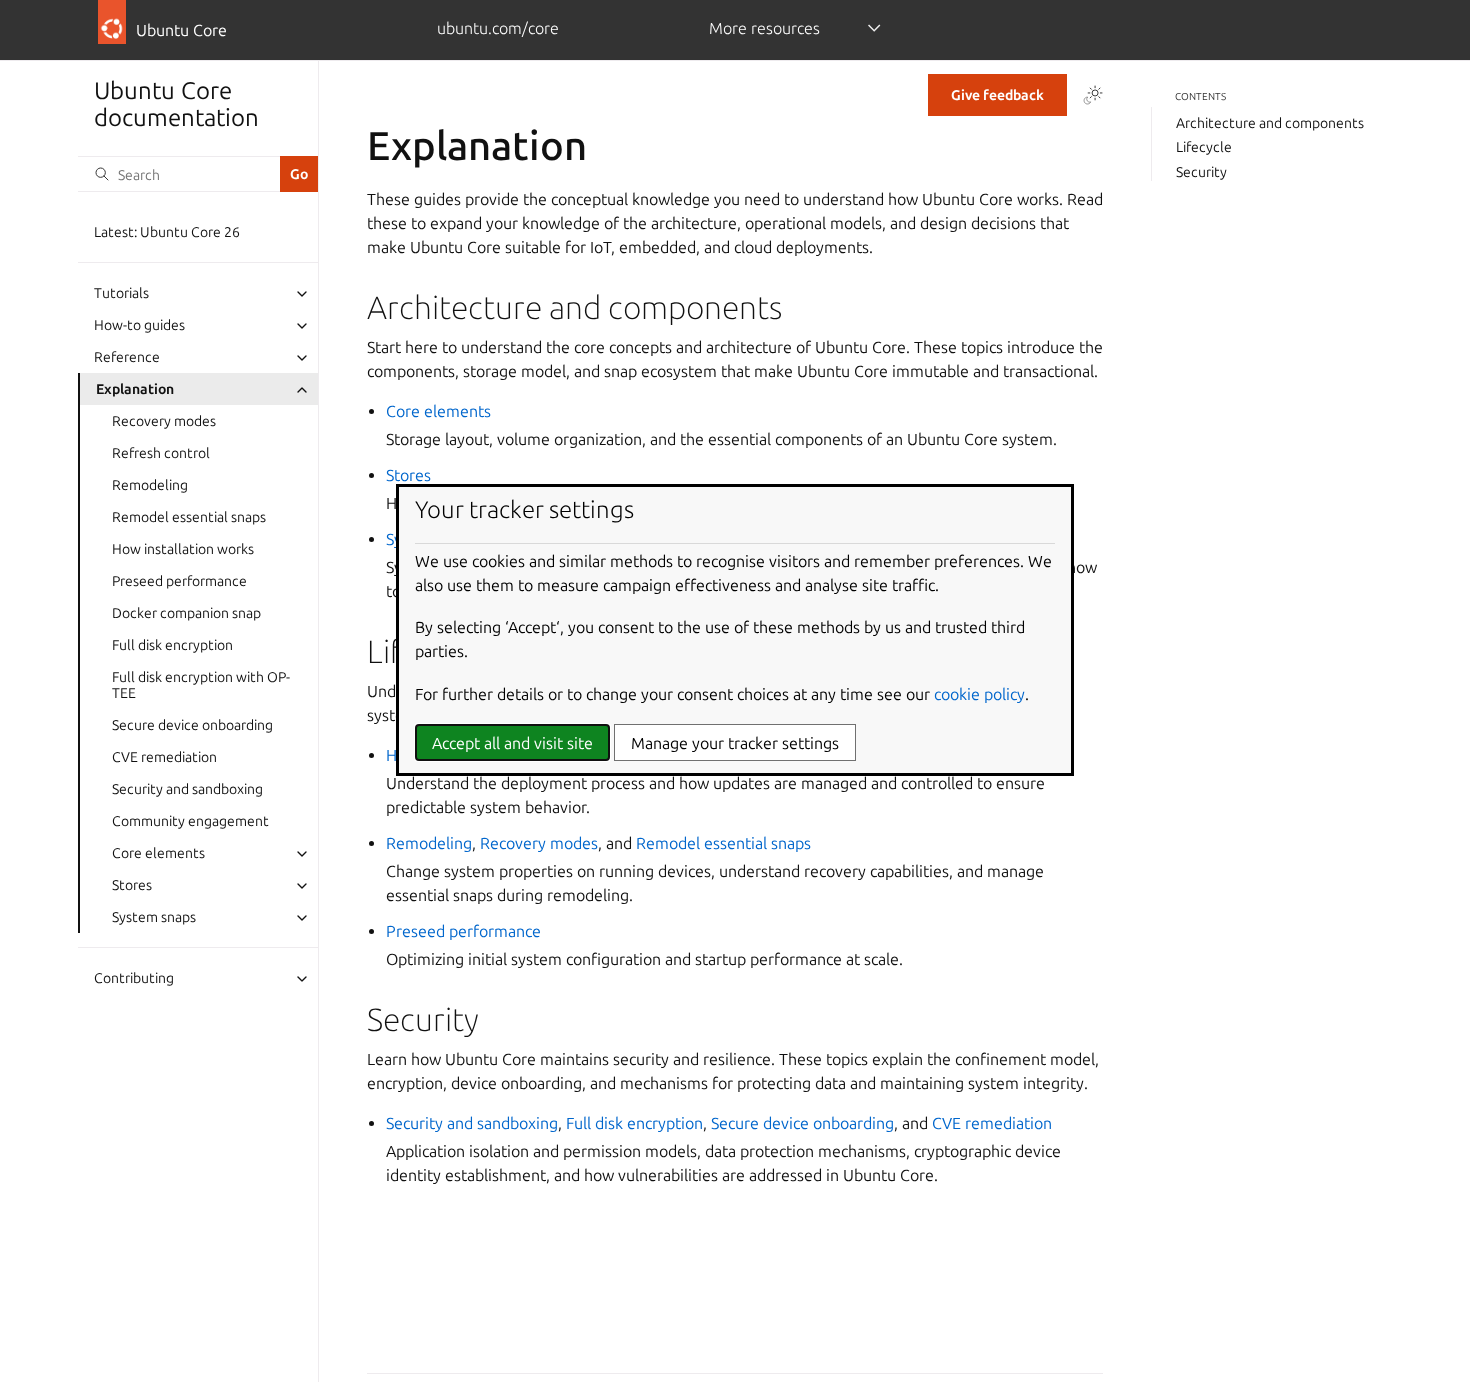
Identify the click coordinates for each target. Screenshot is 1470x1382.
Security (1201, 172)
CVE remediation (164, 758)
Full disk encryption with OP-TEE (201, 686)
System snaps (154, 918)
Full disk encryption (172, 646)
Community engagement (190, 822)
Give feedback (997, 95)
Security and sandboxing (187, 790)
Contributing (134, 979)
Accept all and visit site (512, 743)
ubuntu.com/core (498, 28)
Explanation (135, 390)
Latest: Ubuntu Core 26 (167, 233)
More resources (764, 28)
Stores (132, 886)
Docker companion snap (186, 614)
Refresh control (161, 454)
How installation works (183, 550)
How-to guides (139, 326)
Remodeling (150, 486)
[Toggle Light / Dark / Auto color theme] (1093, 95)
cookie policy (979, 694)
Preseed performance (179, 582)
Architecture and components (1270, 123)
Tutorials (121, 294)
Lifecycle (1204, 147)
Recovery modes (164, 422)
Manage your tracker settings (735, 743)
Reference (127, 358)
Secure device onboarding (192, 726)
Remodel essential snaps (189, 518)
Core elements (158, 854)
